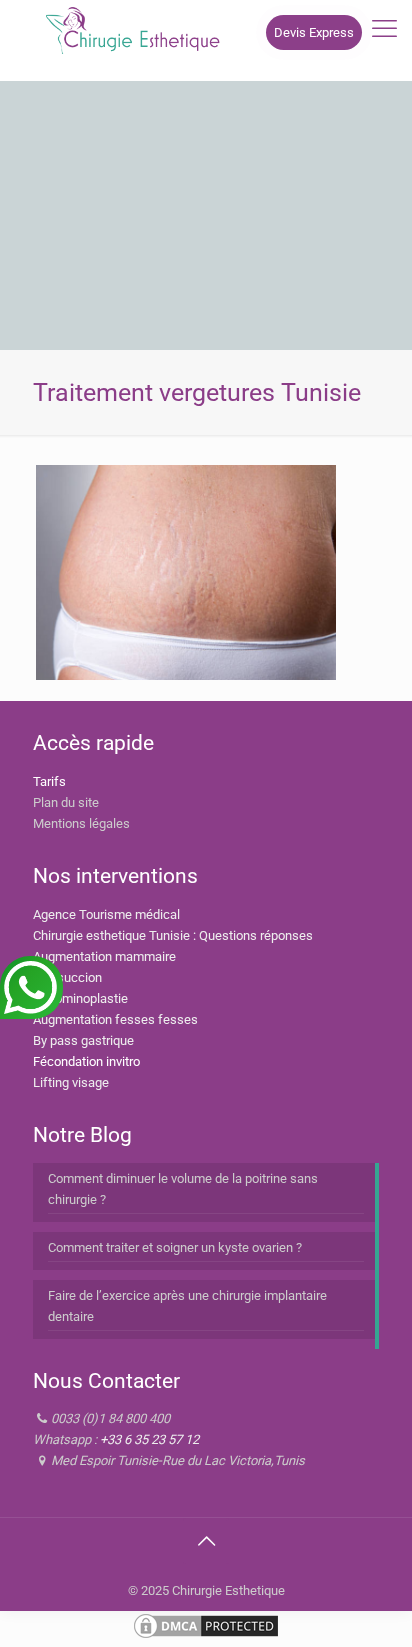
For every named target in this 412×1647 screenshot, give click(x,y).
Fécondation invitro (86, 1061)
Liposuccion (67, 977)
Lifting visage (71, 1082)
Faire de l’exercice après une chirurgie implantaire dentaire (187, 1306)
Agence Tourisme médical (106, 914)
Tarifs (49, 781)
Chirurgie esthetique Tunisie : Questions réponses (173, 935)
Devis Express (314, 32)
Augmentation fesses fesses (115, 1019)
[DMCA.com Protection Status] (206, 1636)
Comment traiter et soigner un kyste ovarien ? (175, 1247)
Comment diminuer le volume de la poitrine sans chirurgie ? (183, 1189)
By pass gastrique (83, 1040)
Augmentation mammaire (104, 956)
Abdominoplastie (80, 998)
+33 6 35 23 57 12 (149, 1439)
